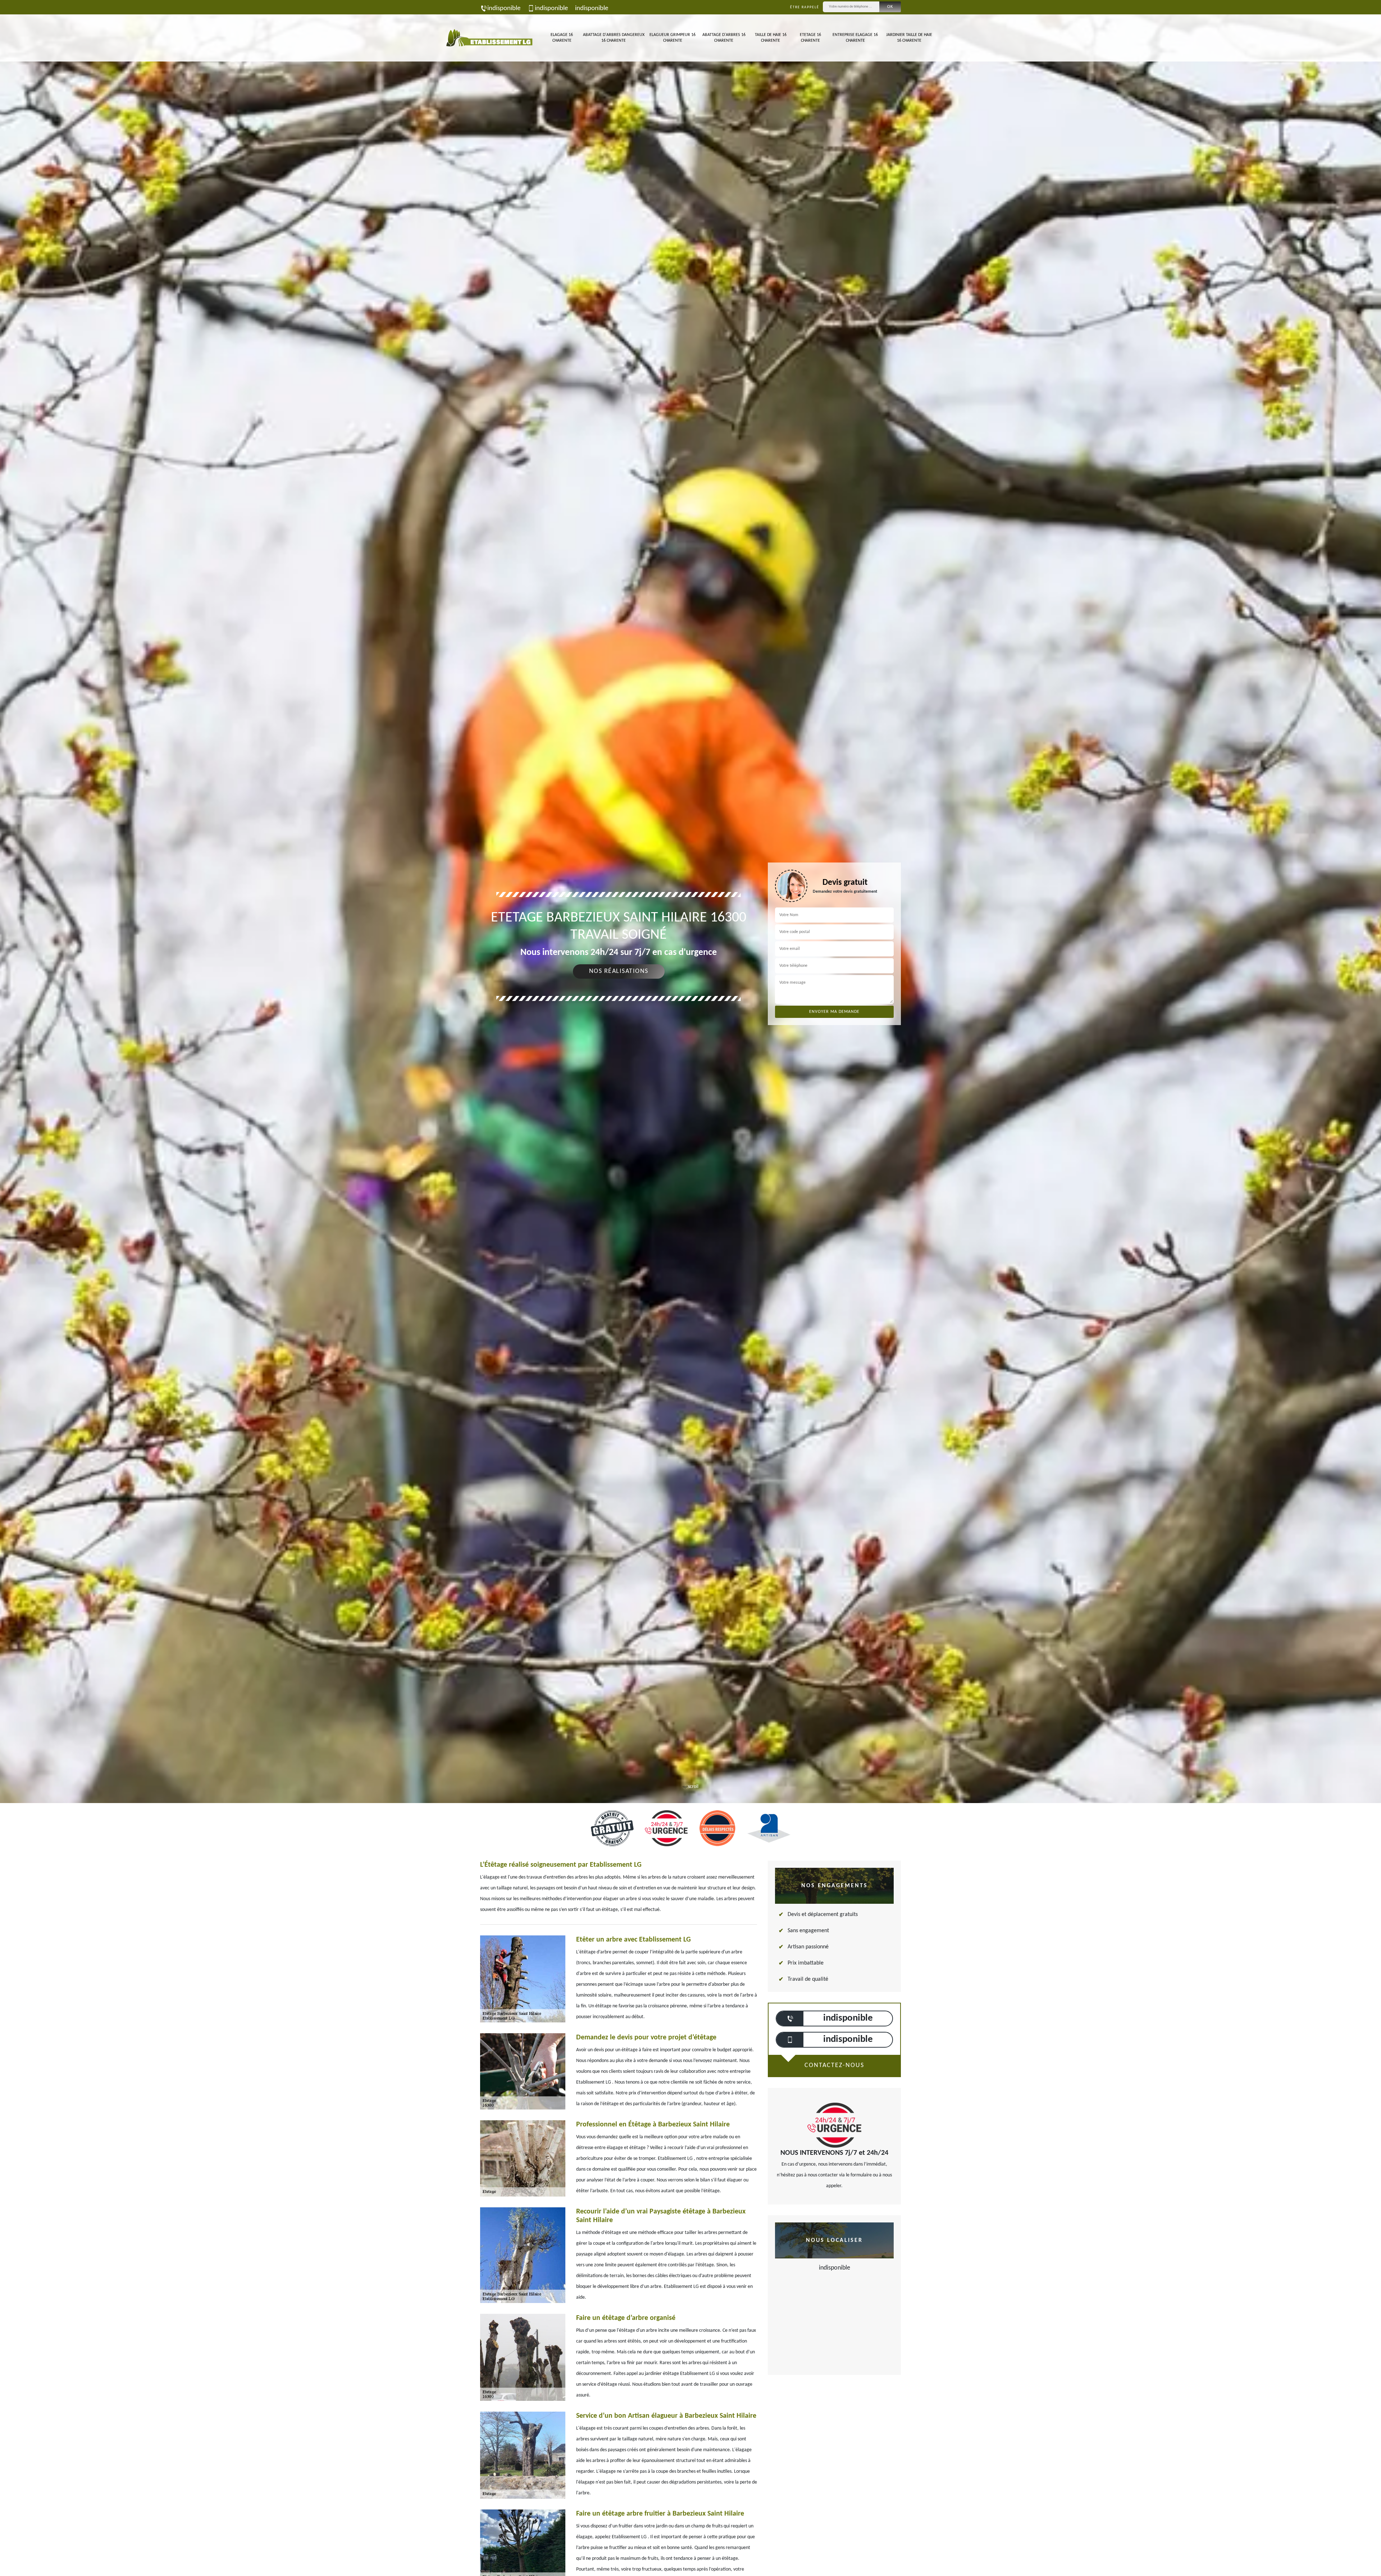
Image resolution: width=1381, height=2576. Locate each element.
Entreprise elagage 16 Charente (855, 38)
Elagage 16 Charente (562, 38)
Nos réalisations (619, 971)
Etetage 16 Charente (810, 38)
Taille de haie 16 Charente (771, 38)
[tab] (690, 1030)
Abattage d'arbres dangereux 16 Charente (614, 38)
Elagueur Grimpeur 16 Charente (673, 38)
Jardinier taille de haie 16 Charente (909, 38)
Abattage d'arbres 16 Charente (724, 38)
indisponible (504, 8)
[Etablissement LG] (489, 38)
